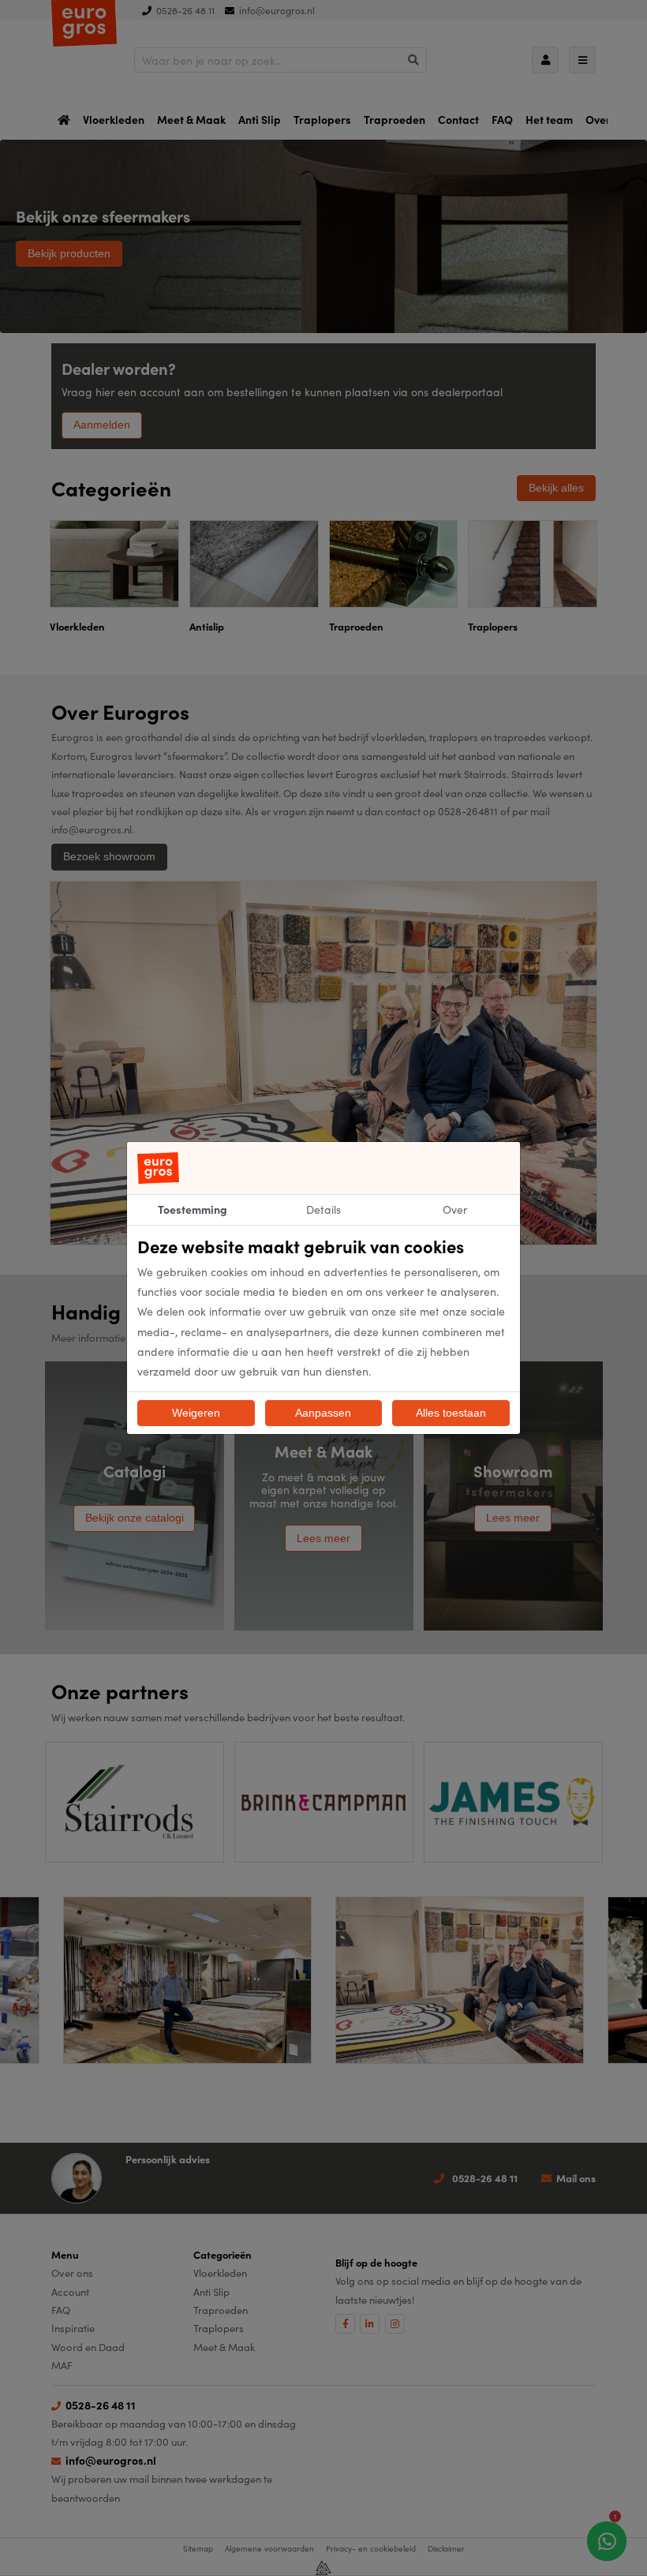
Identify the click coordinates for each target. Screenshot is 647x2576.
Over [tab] (455, 1209)
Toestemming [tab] (193, 1209)
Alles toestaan (451, 1413)
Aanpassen (323, 1413)
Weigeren (196, 1413)
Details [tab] (323, 1209)
